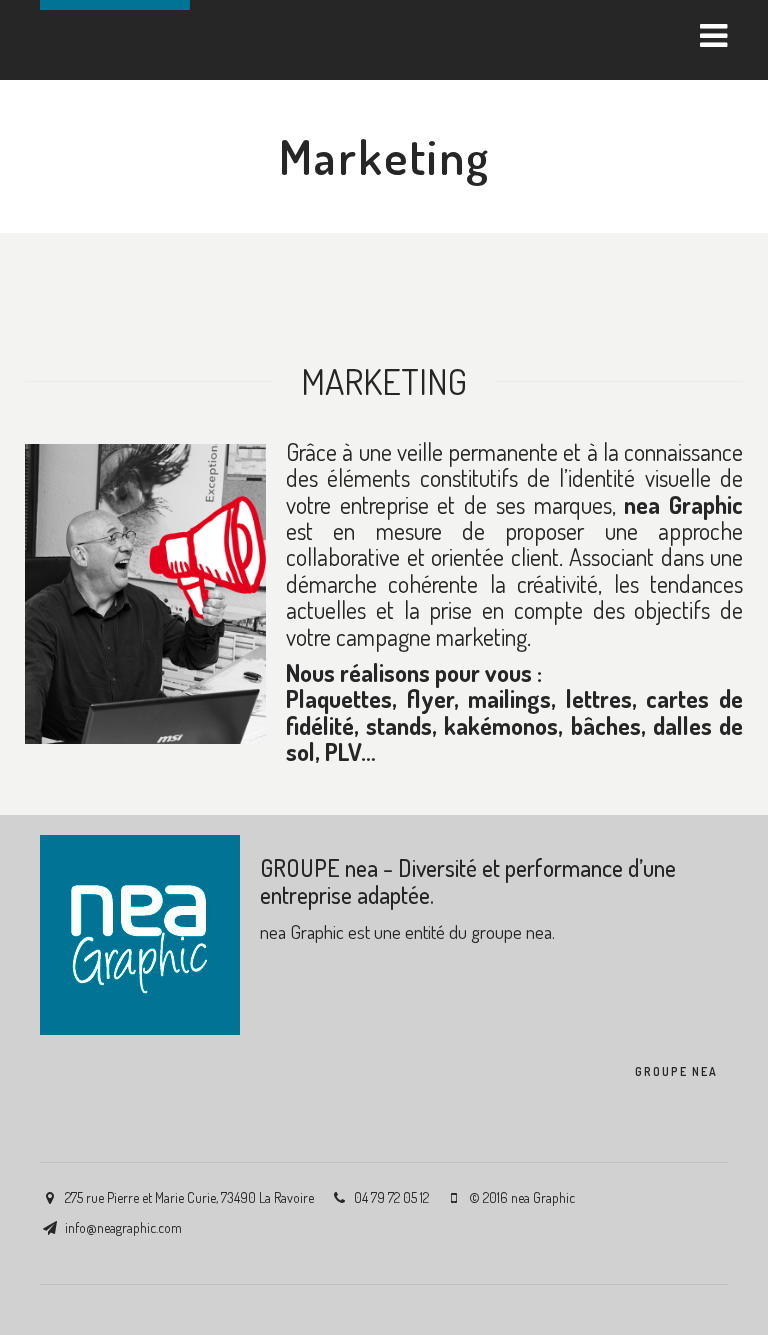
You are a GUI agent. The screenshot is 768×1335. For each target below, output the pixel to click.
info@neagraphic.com (123, 1227)
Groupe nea (676, 1071)
